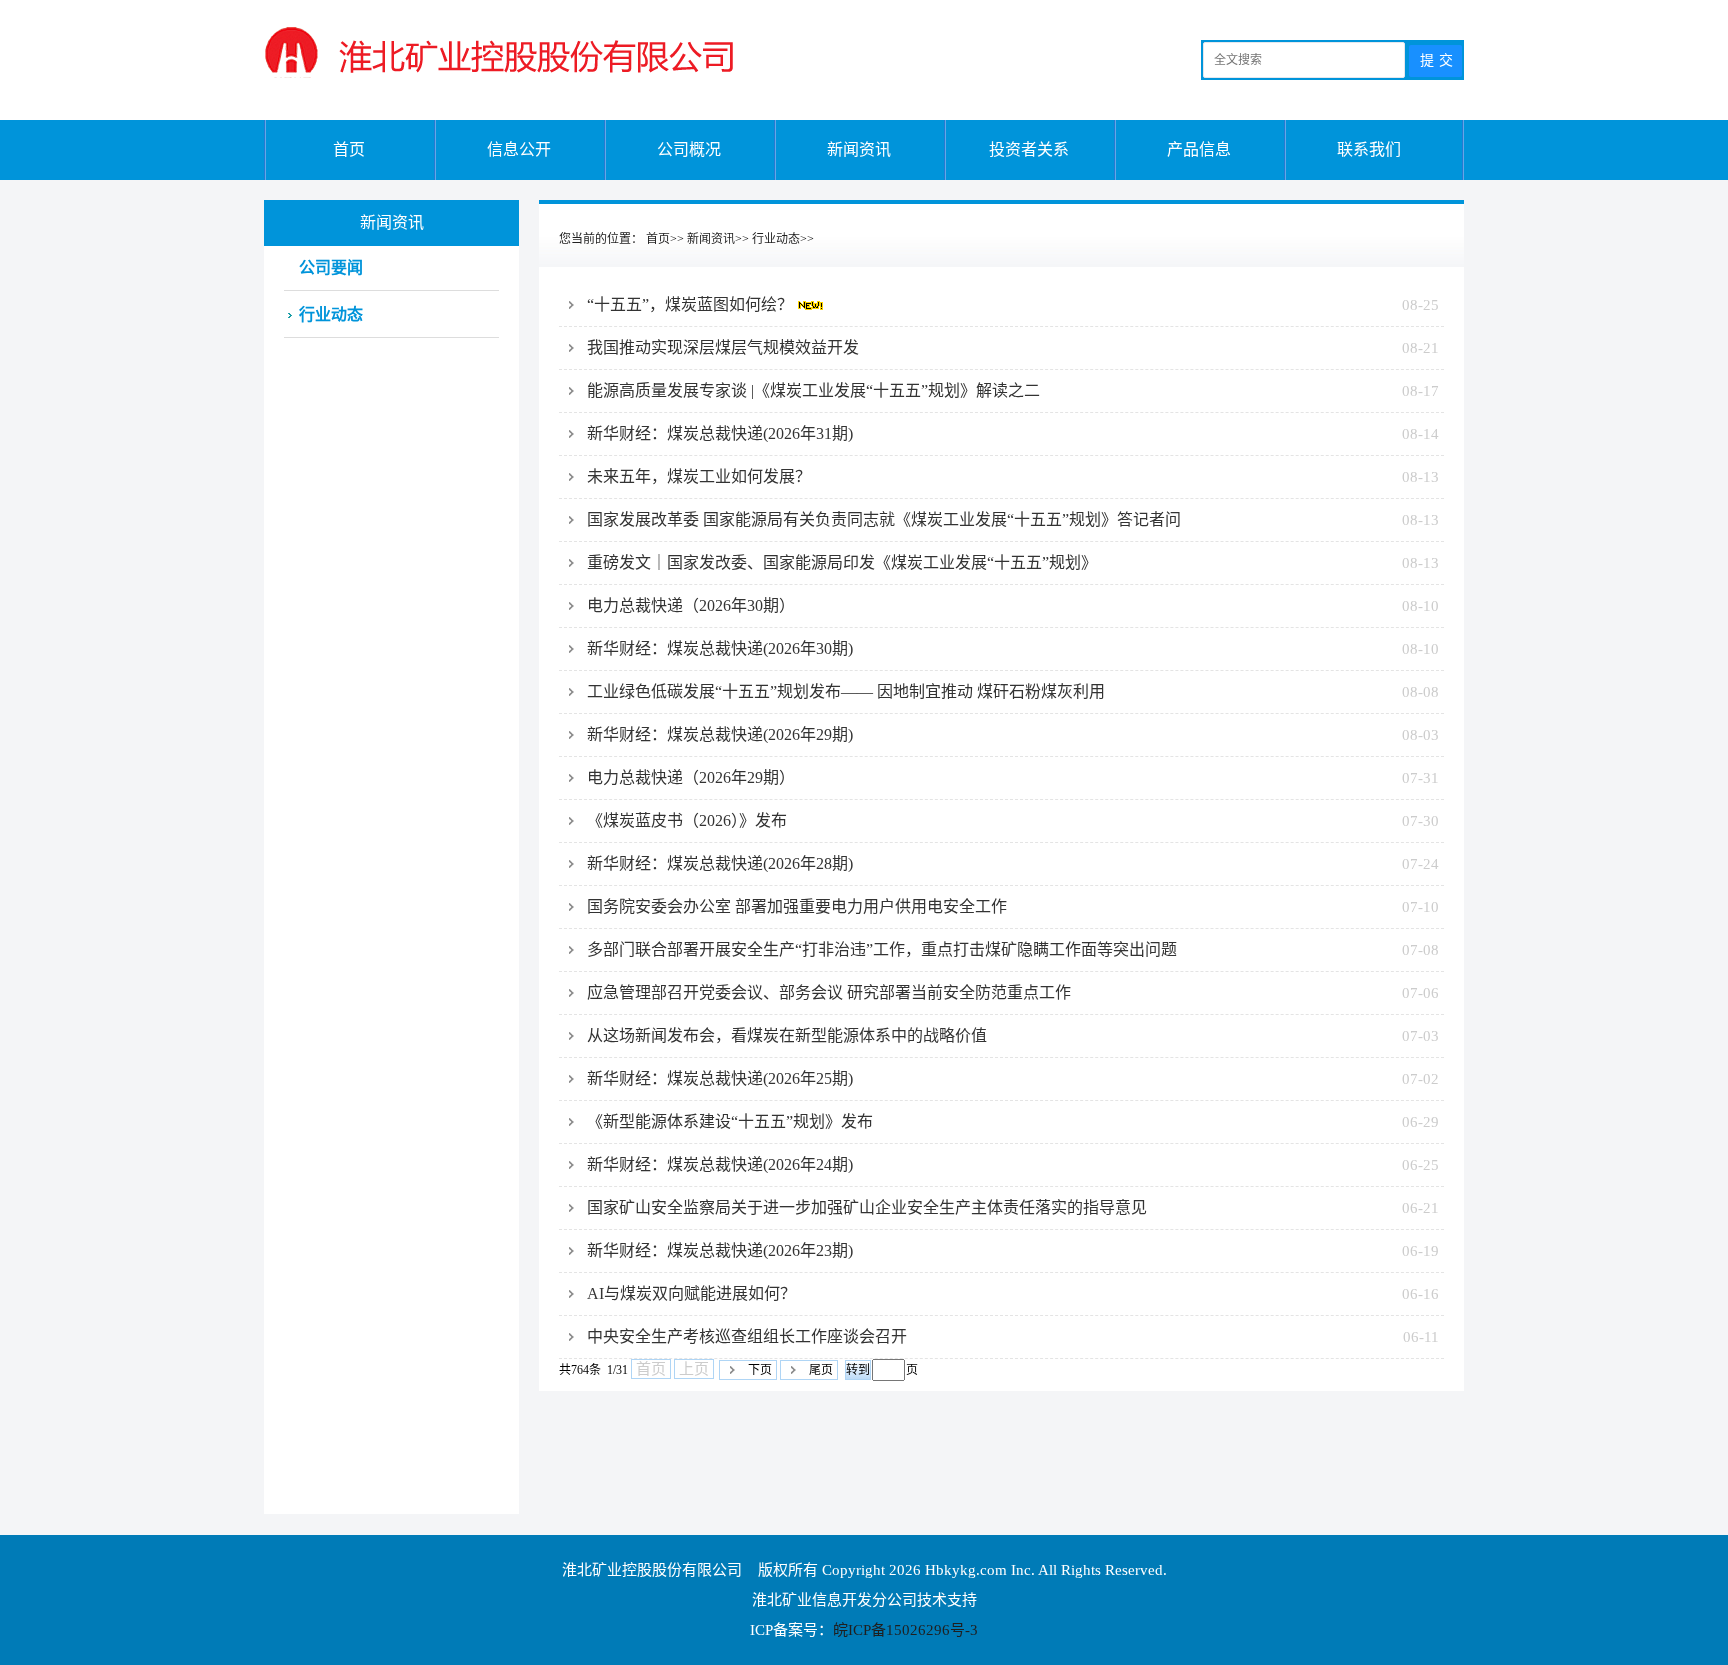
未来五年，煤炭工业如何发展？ (1013, 476)
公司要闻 (331, 267)
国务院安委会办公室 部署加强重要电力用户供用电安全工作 (1013, 906)
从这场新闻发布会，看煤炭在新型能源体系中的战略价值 (1013, 1035)
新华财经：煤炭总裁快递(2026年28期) (1013, 863)
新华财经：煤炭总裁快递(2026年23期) (1013, 1250)
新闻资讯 (859, 149)
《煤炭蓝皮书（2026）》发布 (1013, 820)
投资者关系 (1029, 149)
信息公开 (519, 149)
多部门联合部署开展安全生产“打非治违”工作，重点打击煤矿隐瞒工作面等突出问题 (1013, 949)
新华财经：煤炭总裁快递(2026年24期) (1013, 1164)
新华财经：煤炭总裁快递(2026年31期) (1013, 433)
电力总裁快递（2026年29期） (1013, 777)
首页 (349, 149)
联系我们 (1369, 149)
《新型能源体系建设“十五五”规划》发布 (1013, 1121)
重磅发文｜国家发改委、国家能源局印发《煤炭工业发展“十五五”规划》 (1013, 562)
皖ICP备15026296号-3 (905, 1630)
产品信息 (1199, 149)
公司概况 (689, 149)
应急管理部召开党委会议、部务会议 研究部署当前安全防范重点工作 (1013, 992)
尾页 (821, 1370)
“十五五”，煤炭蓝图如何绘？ (1013, 304)
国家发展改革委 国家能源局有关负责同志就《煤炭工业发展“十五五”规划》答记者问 (1013, 519)
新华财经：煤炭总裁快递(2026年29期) (1013, 734)
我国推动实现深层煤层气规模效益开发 (1013, 347)
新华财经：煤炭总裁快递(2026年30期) (1013, 648)
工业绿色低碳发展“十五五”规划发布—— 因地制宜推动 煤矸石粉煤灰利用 (1013, 691)
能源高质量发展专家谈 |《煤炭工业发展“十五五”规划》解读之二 (1013, 390)
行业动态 (776, 239)
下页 (760, 1370)
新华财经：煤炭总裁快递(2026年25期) (1013, 1078)
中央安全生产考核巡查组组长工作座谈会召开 (1013, 1336)
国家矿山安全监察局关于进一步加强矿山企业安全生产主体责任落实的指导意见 (1013, 1207)
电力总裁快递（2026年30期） (1013, 605)
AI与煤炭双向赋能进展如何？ (1013, 1293)
